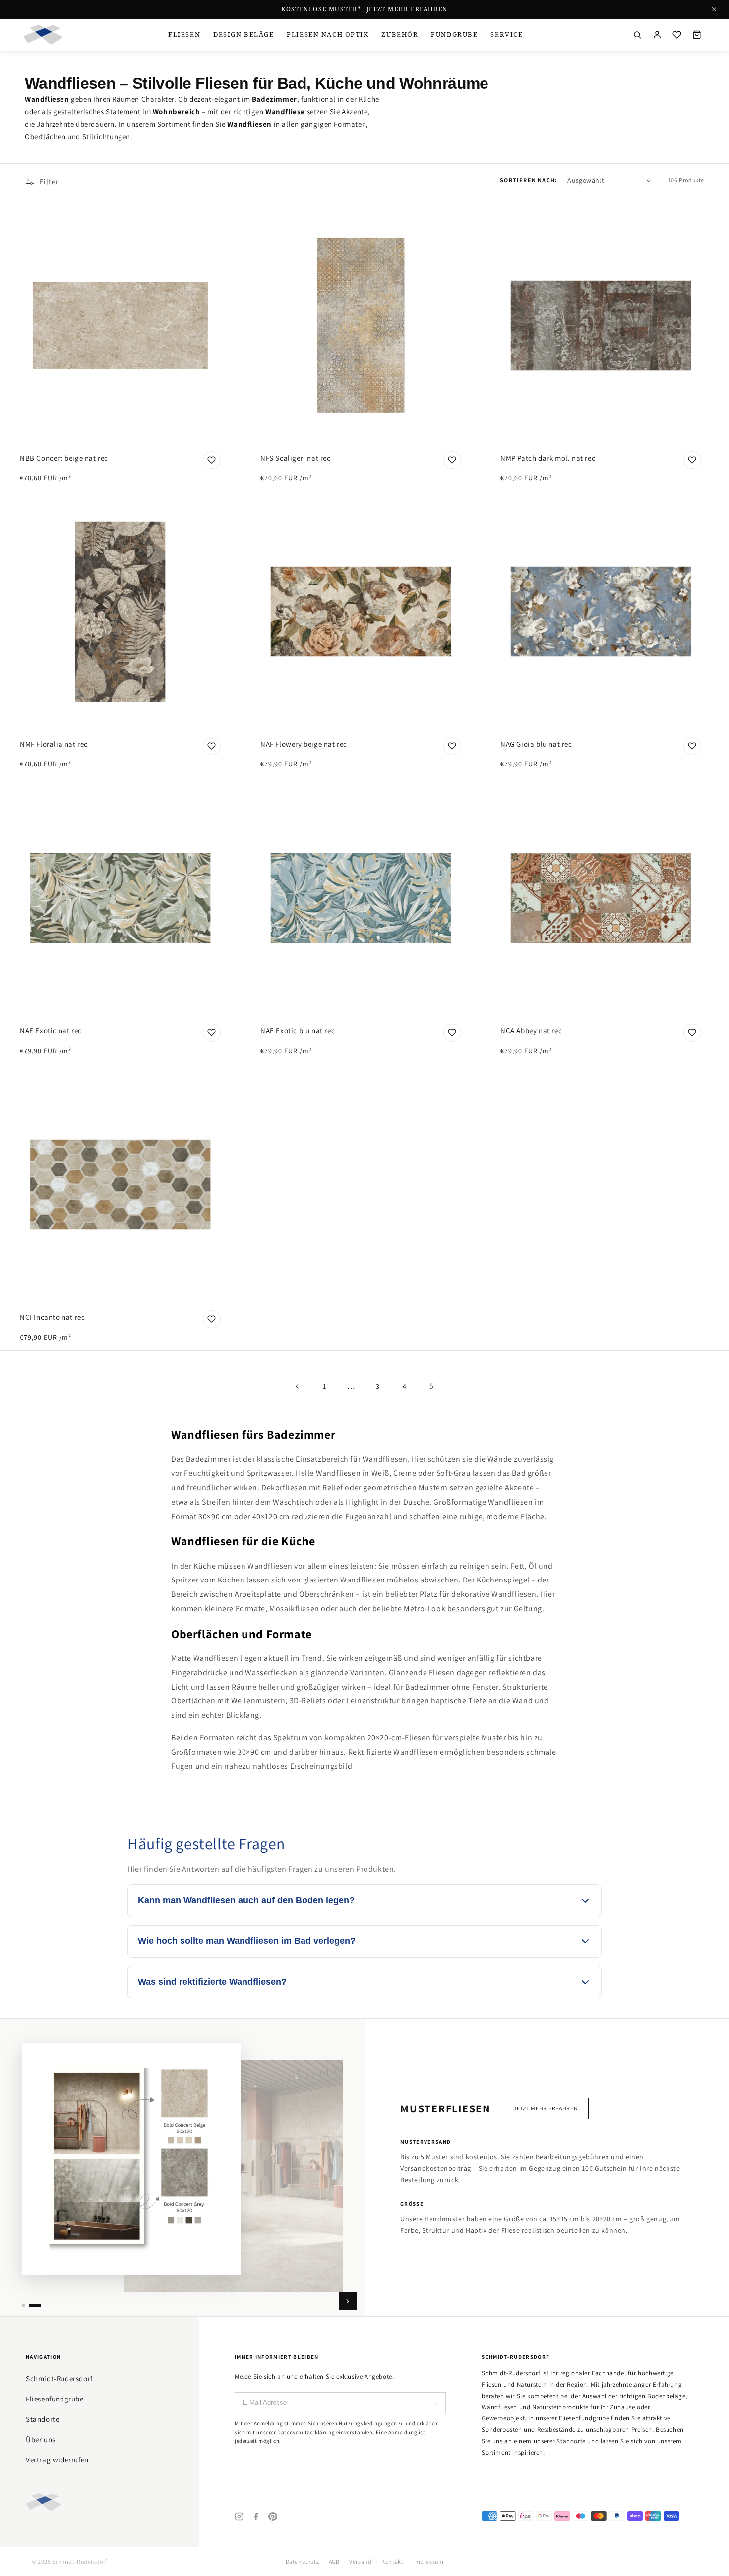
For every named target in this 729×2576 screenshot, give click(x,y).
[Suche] (637, 35)
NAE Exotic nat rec (51, 1030)
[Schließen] (714, 9)
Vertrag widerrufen (57, 2460)
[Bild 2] (35, 2306)
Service (507, 34)
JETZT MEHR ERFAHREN (407, 9)
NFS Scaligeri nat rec (296, 457)
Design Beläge (243, 34)
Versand (360, 2561)
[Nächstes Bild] (348, 2301)
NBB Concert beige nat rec (64, 457)
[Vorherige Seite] (298, 1386)
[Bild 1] (23, 2306)
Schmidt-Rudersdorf (59, 2378)
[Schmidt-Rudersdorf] (43, 35)
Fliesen (184, 34)
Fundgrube (454, 34)
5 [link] (432, 1386)
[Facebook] (256, 2517)
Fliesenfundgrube (55, 2399)
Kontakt (392, 2561)
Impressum (428, 2561)
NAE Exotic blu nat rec (298, 1030)
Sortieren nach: (529, 180)
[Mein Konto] (657, 35)
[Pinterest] (273, 2517)
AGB (334, 2561)
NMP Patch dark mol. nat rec (548, 457)
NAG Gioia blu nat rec (536, 744)
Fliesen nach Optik (328, 34)
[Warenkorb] (697, 35)
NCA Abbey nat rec (531, 1030)
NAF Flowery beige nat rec (304, 744)
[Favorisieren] (212, 460)
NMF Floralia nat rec (54, 744)
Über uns (41, 2439)
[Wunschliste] (677, 35)
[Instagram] (239, 2517)
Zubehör (400, 34)
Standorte (42, 2419)
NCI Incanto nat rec (52, 1317)
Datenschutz (303, 2561)
